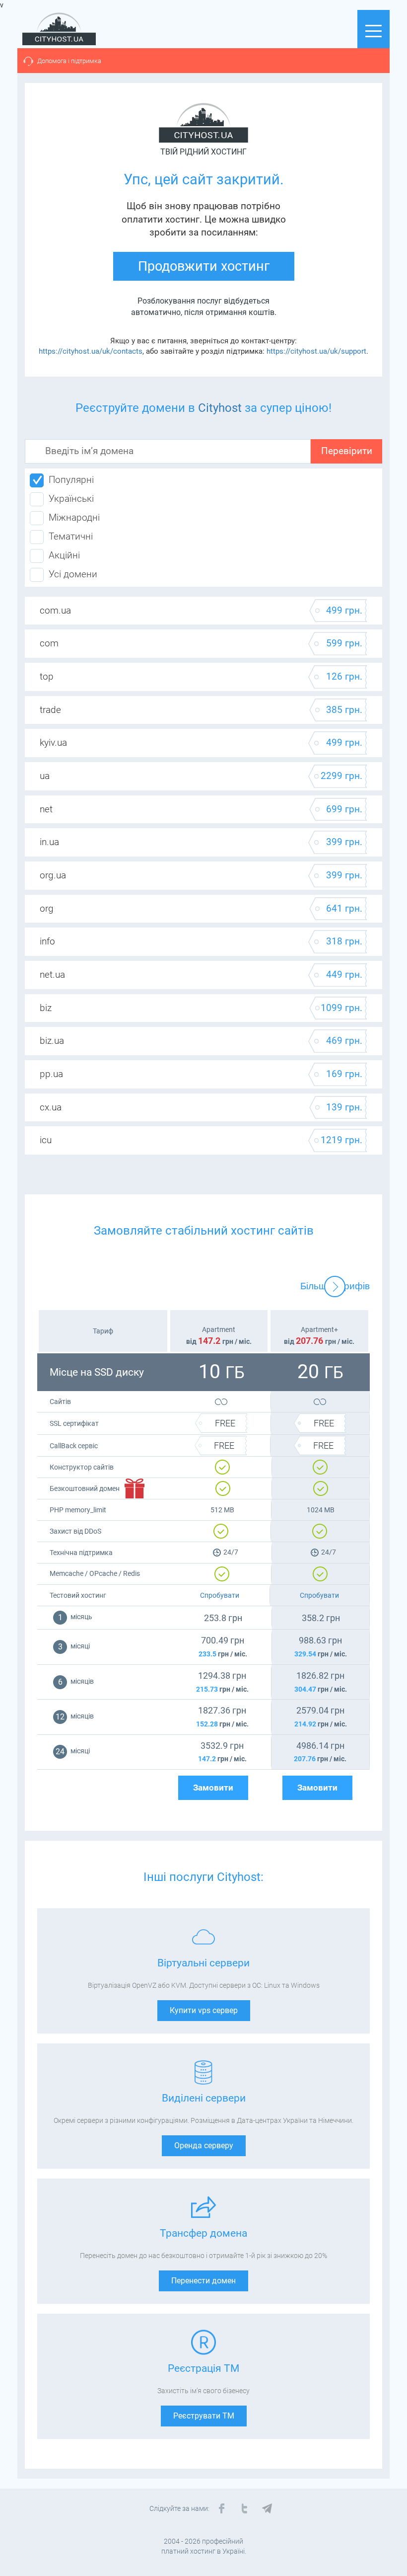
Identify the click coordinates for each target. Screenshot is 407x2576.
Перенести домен (203, 2281)
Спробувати (220, 1595)
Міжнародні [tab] (74, 518)
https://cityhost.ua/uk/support (316, 351)
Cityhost (220, 408)
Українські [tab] (71, 499)
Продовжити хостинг (204, 266)
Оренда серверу (204, 2146)
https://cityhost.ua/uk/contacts (91, 351)
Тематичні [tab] (71, 537)
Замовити (213, 1788)
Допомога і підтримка (69, 61)
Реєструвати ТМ (204, 2416)
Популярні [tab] (71, 480)
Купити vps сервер (204, 2010)
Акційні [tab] (64, 555)
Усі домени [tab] (73, 574)
